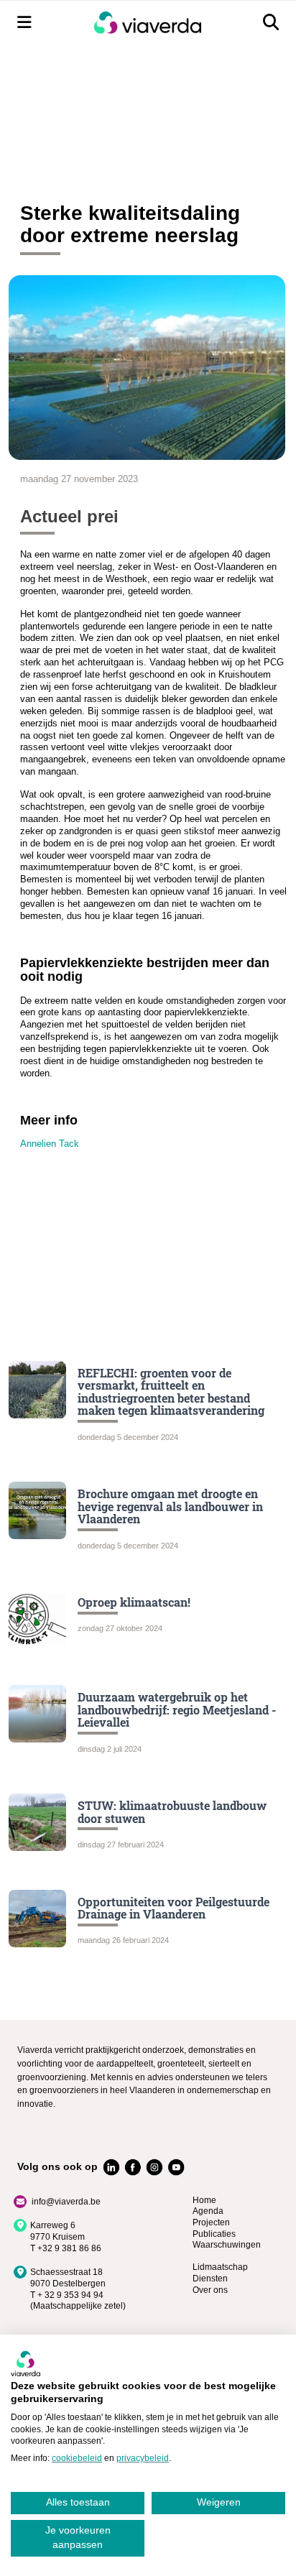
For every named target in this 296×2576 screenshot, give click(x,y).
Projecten (211, 2222)
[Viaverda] (147, 23)
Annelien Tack (50, 1144)
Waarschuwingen (227, 2245)
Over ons (210, 2290)
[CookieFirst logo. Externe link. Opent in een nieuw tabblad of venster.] (26, 2363)
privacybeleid (143, 2458)
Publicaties (214, 2234)
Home (204, 2200)
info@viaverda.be (66, 2202)
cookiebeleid (77, 2458)
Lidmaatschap (220, 2267)
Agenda (208, 2211)
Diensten (210, 2279)
